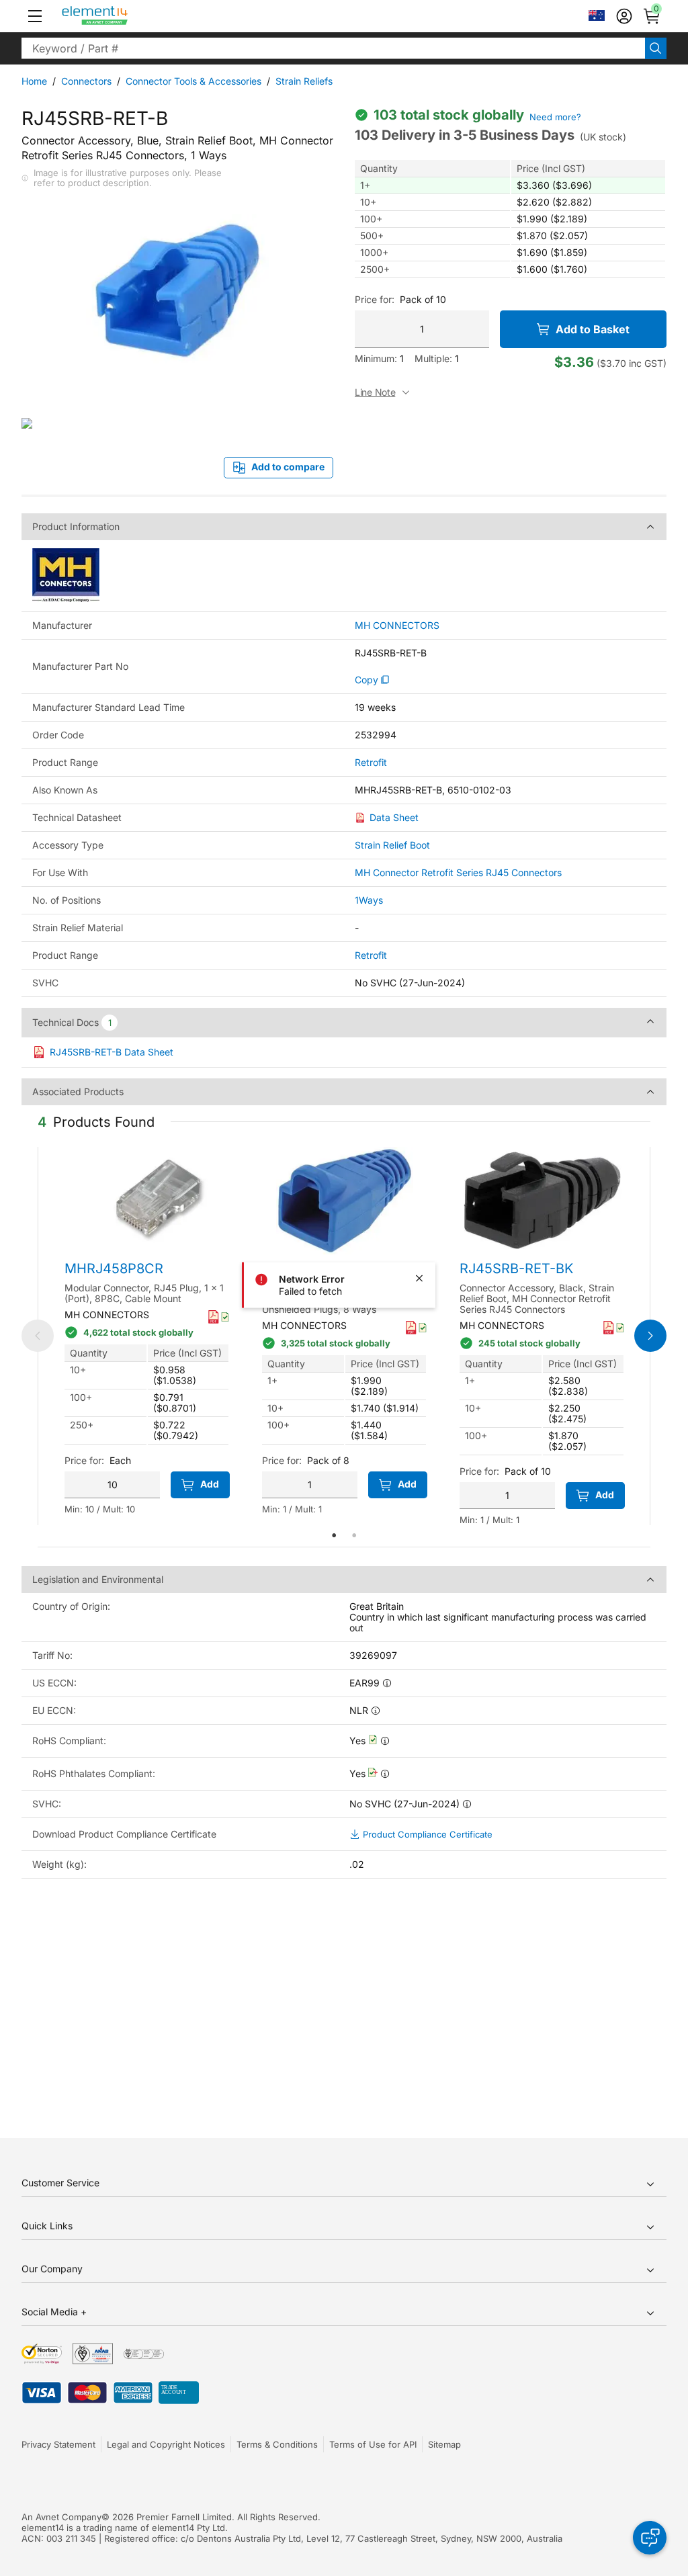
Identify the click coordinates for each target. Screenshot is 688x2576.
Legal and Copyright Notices (166, 2444)
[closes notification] (419, 1279)
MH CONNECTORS (397, 626)
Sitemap (444, 2444)
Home (34, 81)
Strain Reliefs (304, 81)
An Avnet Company (61, 2517)
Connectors (86, 81)
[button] (35, 16)
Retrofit (371, 763)
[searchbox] (333, 48)
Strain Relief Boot (392, 845)
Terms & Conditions (277, 2444)
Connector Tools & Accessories (193, 81)
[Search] (656, 48)
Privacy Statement (58, 2444)
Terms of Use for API (373, 2444)
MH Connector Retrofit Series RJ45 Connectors (458, 872)
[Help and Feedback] (650, 2538)
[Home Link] (120, 16)
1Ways (369, 900)
